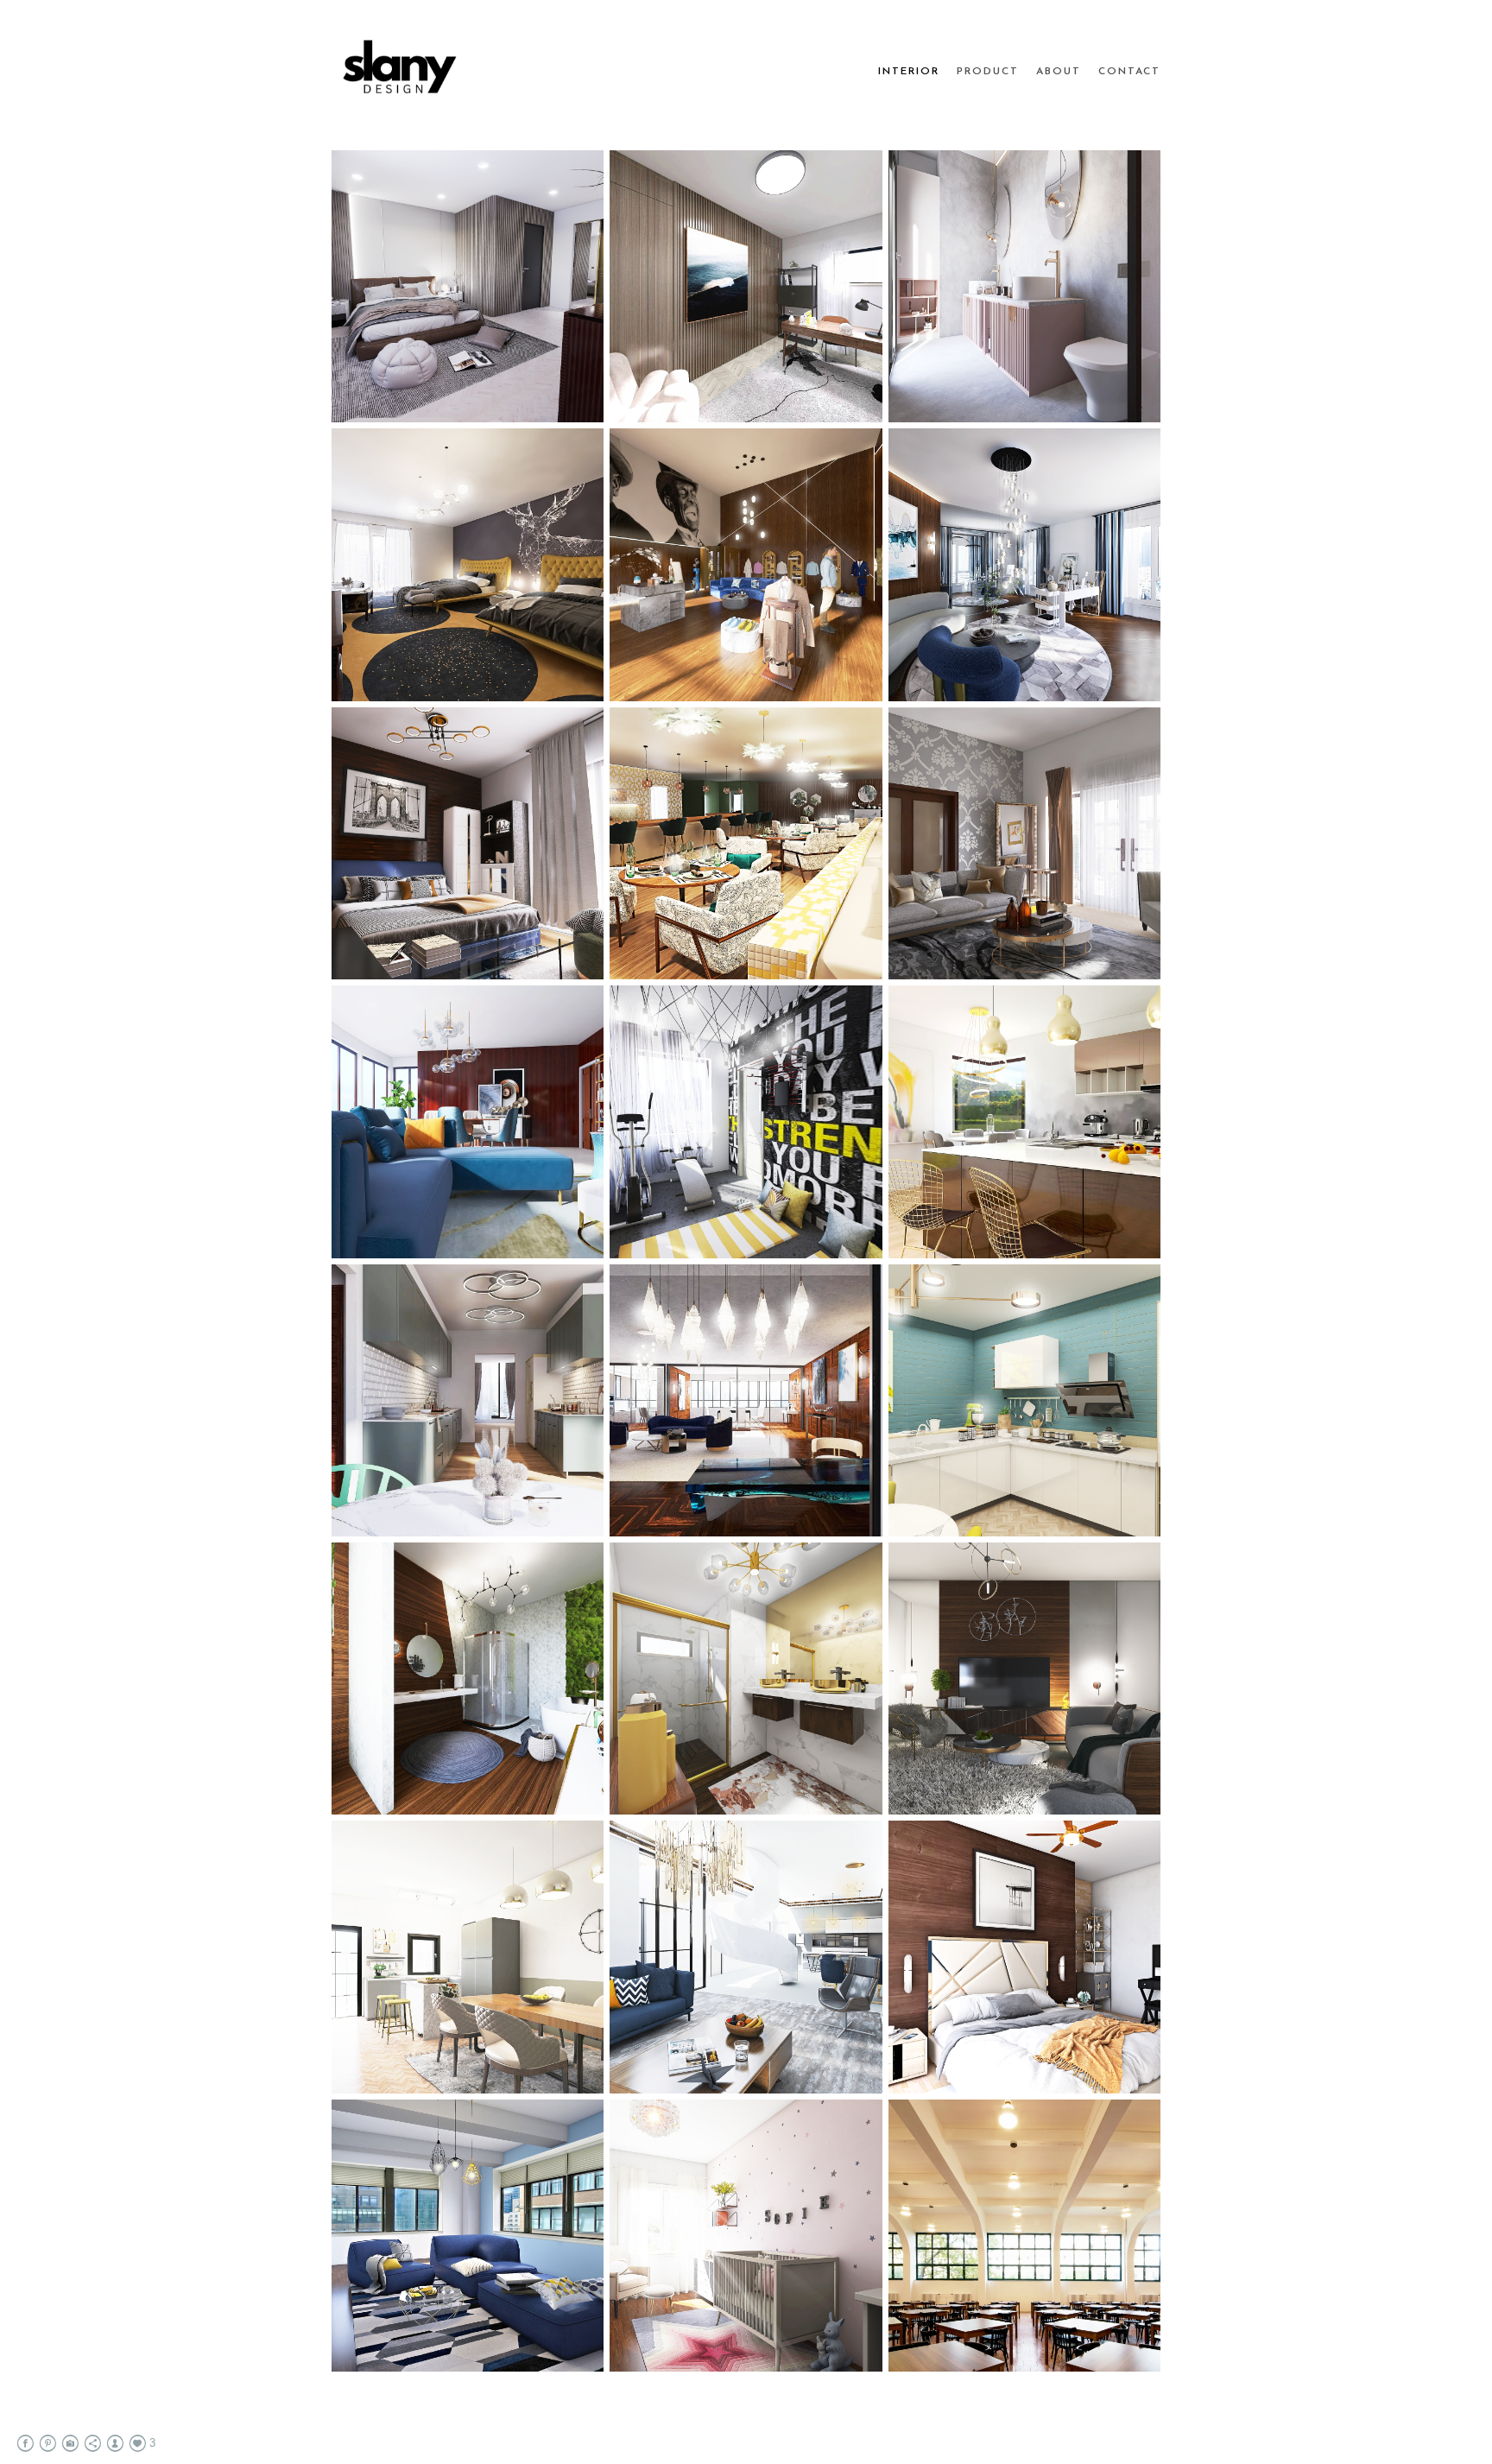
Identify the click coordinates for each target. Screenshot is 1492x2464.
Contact (1129, 72)
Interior (909, 72)
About (1059, 72)
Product (988, 72)
